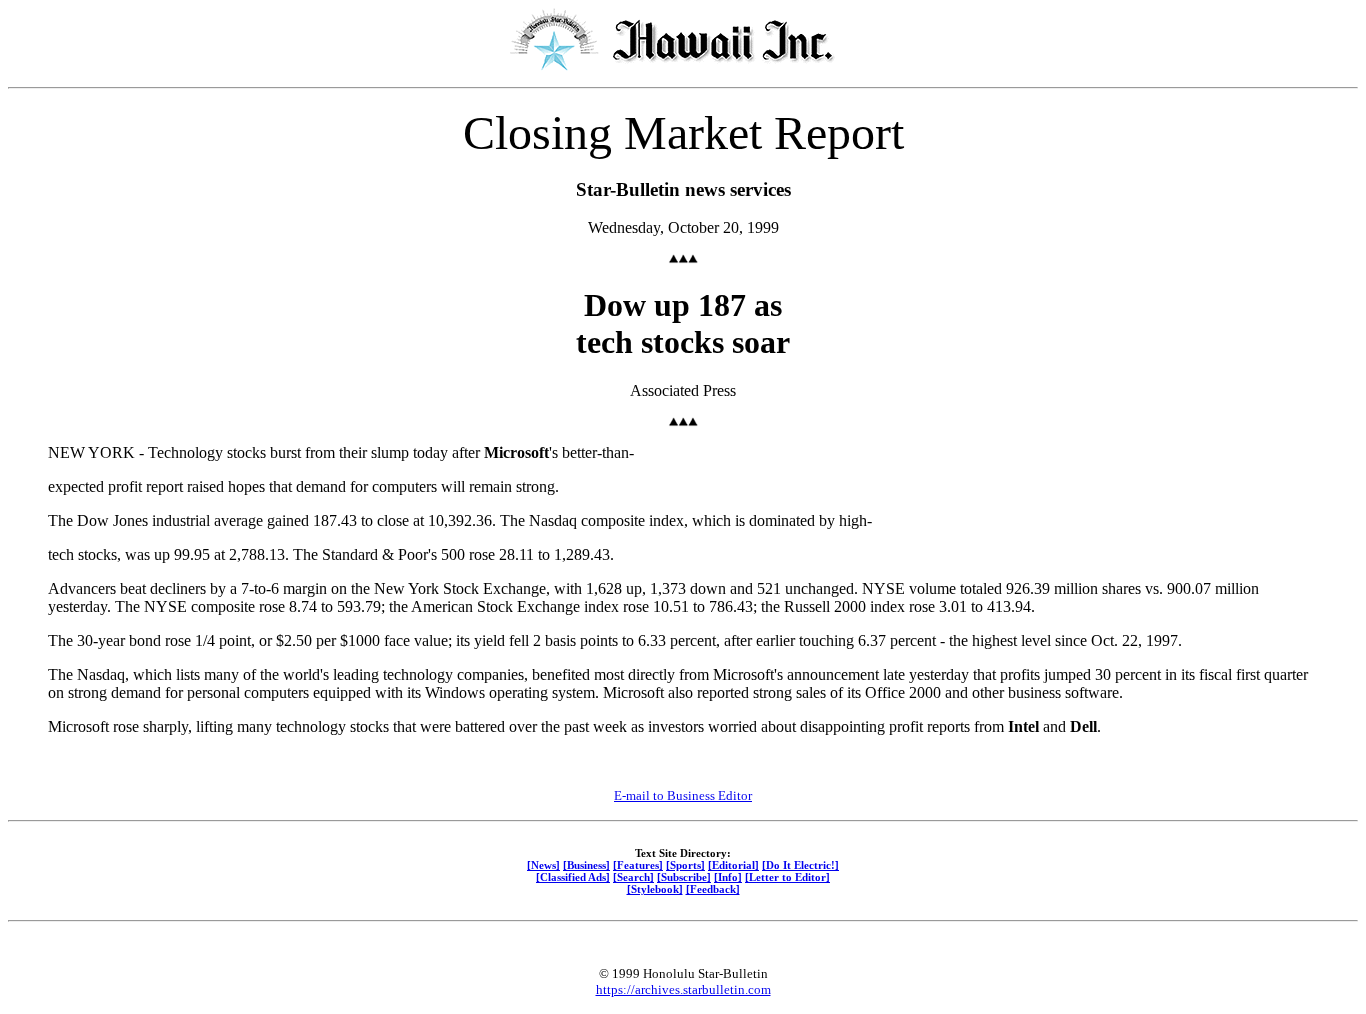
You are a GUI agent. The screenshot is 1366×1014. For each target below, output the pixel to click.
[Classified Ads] (573, 877)
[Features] (638, 865)
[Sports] (685, 865)
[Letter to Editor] (787, 877)
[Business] (586, 865)
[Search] (633, 877)
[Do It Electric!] (800, 865)
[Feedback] (713, 889)
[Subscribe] (684, 877)
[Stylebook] (655, 889)
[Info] (728, 877)
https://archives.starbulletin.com (683, 989)
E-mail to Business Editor (683, 795)
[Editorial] (733, 865)
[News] (543, 865)
